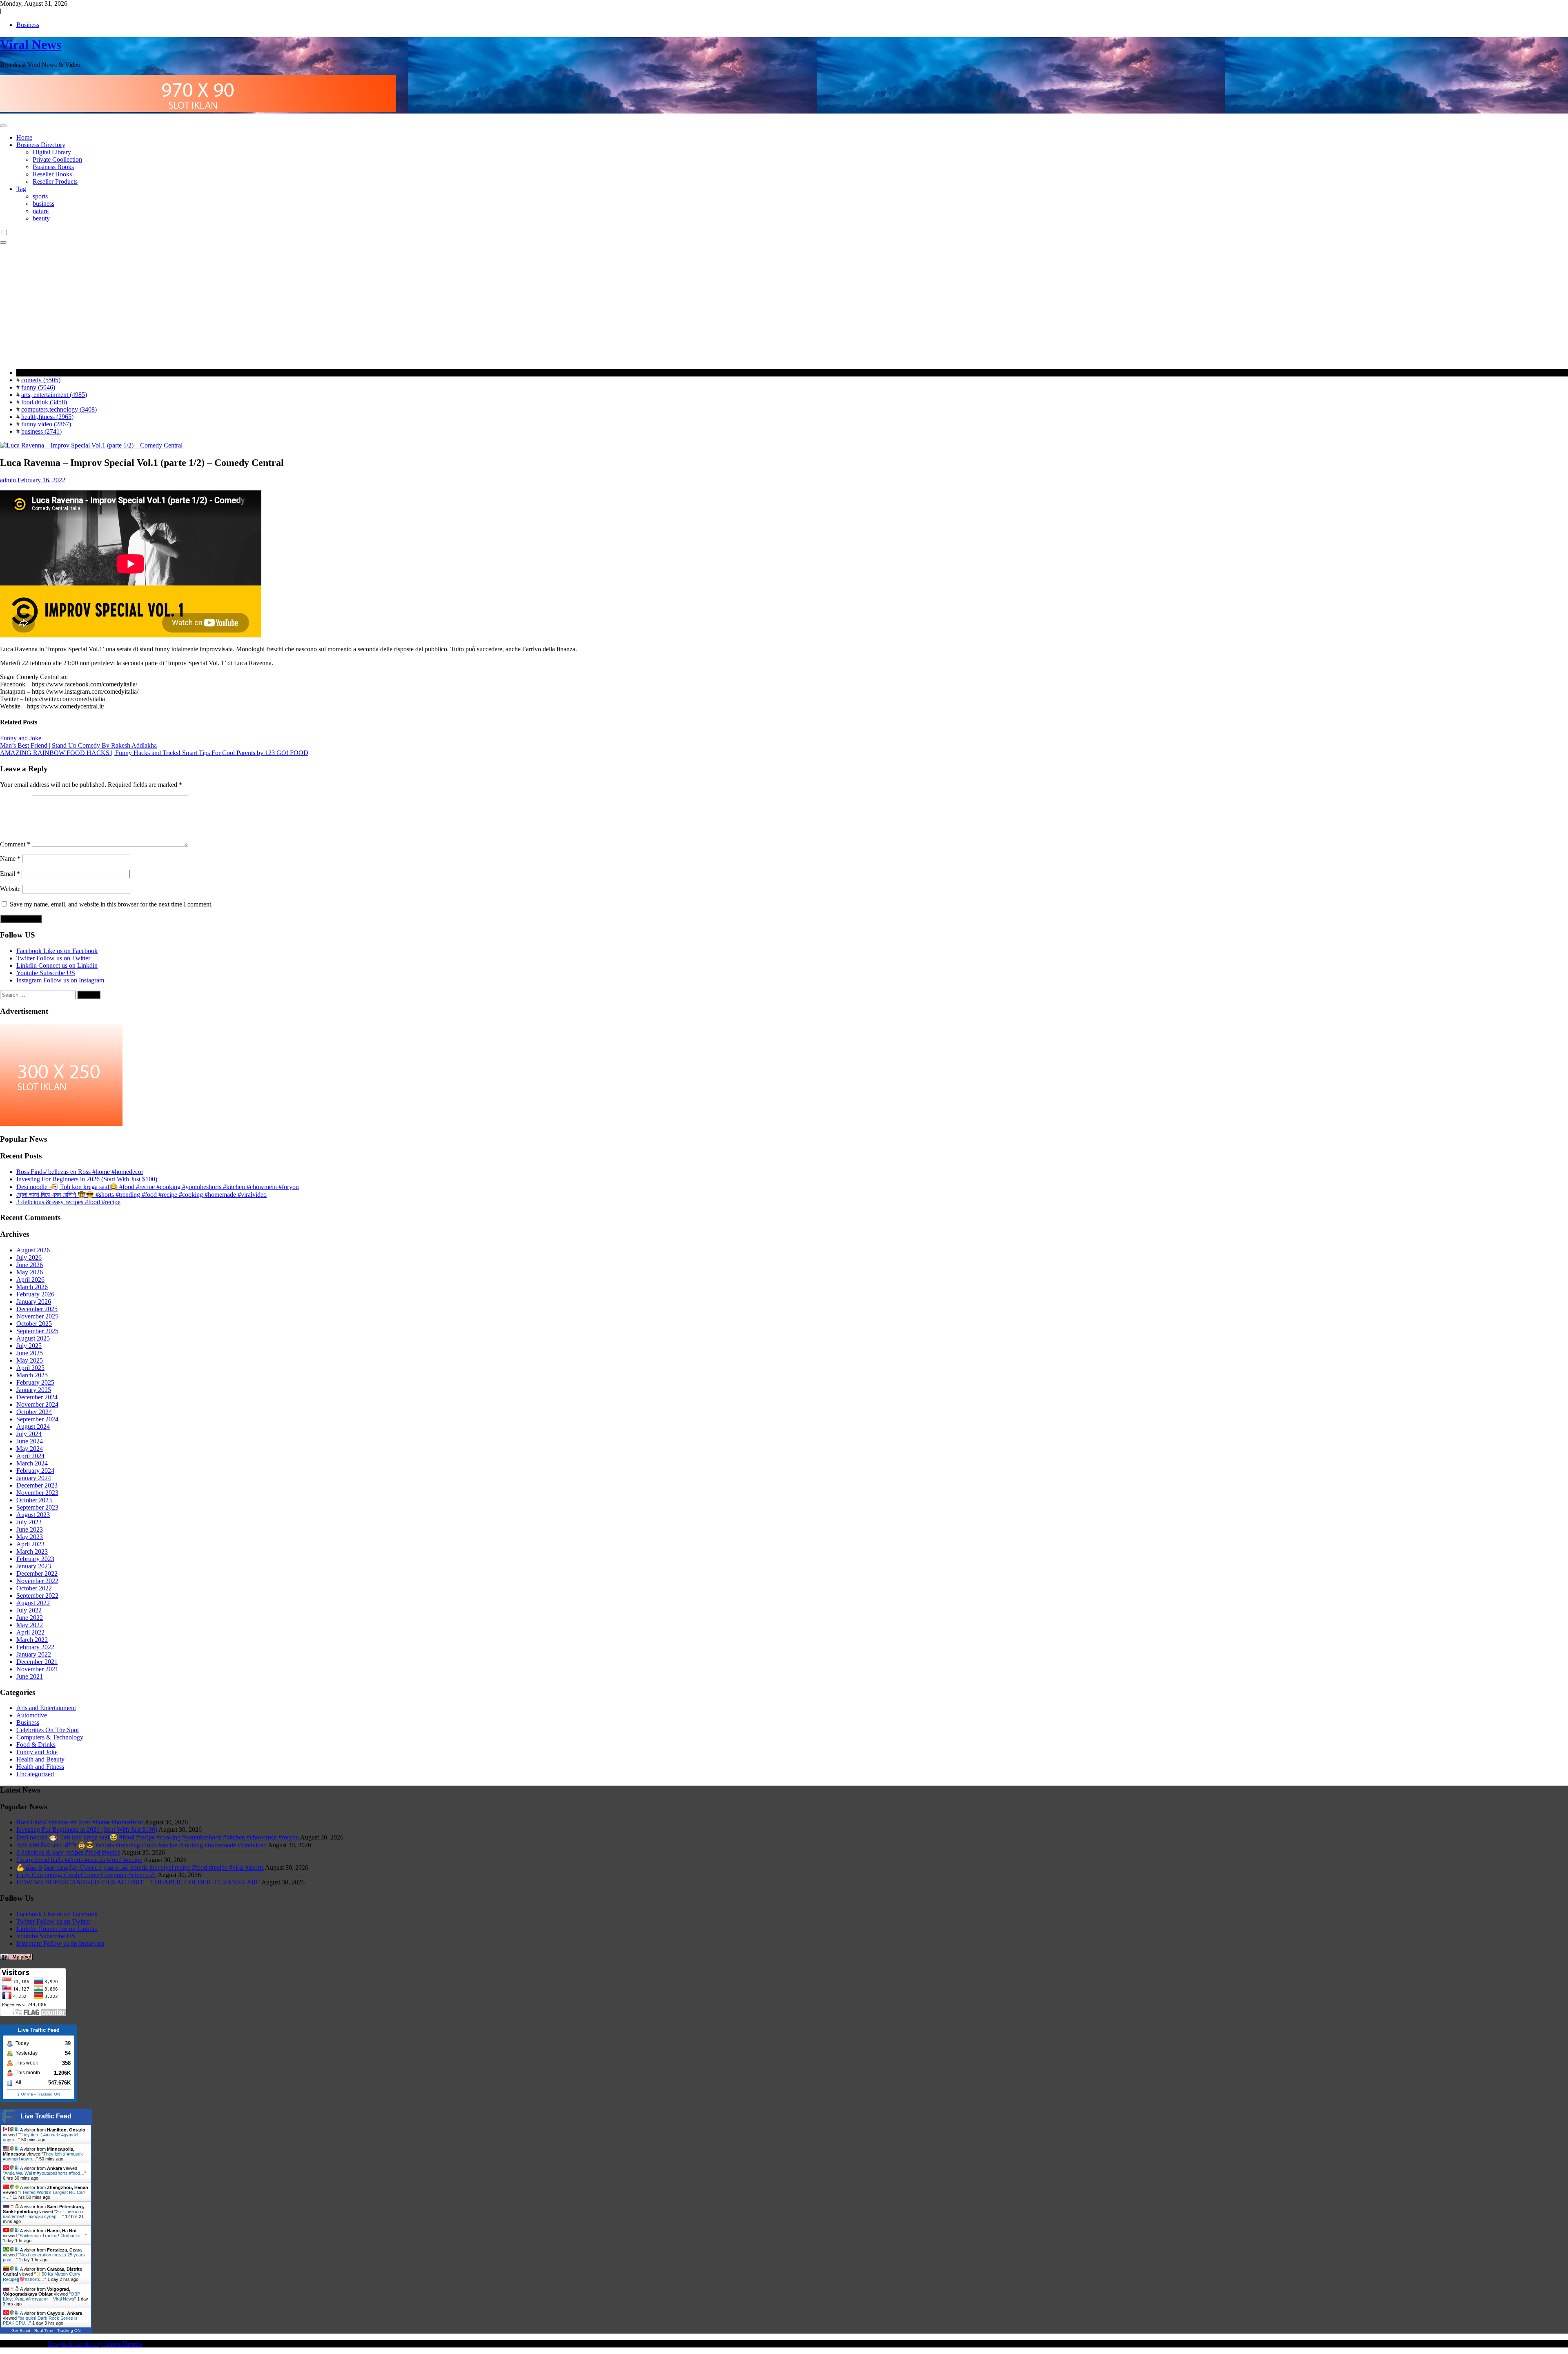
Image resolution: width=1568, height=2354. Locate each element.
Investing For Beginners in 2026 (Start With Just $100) (87, 1179)
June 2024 (30, 1441)
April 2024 (30, 1456)
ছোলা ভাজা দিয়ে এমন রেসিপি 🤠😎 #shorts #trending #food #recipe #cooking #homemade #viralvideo (141, 1195)
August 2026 (33, 1250)
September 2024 (37, 1419)
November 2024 (37, 1404)
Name (10, 859)
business (43, 204)
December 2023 (37, 1485)
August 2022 (33, 1603)
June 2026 (30, 1265)
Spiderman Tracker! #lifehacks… (52, 2236)
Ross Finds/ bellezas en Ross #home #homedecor (80, 1172)
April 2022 (30, 1632)
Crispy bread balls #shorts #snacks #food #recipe (79, 1860)
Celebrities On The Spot (48, 1730)
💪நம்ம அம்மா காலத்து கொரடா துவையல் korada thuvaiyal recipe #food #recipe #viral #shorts (140, 1867)
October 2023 (34, 1500)
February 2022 (35, 1647)
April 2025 (30, 1368)
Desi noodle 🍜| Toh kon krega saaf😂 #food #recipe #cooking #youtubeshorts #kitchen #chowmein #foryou (158, 1187)
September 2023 (37, 1507)
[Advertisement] (784, 305)
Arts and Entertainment (46, 1708)
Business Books (53, 167)
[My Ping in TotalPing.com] (16, 1958)
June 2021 (30, 1676)
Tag (21, 189)
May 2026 (30, 1272)
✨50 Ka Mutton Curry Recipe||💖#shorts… (42, 2277)
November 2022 (37, 1581)
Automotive (32, 1715)
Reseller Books (52, 174)
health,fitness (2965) (47, 417)
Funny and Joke (21, 738)
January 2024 (34, 1478)
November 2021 (37, 1669)
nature (41, 211)
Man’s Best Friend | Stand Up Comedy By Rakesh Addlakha (78, 745)
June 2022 (30, 1618)
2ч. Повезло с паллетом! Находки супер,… (44, 2214)
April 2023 (30, 1544)
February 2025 (35, 1382)
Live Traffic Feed (46, 2116)
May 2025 (30, 1360)
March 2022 (32, 1640)
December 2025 (37, 1309)
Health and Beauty (40, 1759)
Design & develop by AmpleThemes (95, 2344)
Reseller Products (55, 182)
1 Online (25, 2094)
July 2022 (29, 1610)
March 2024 (32, 1463)
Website (10, 889)
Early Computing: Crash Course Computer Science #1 (86, 1875)
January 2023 (34, 1566)
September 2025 (37, 1331)
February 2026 (35, 1294)
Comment (15, 844)
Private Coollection (57, 159)
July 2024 (29, 1434)
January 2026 (34, 1302)
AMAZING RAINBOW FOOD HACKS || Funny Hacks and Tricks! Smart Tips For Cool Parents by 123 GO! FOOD (154, 753)
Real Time (44, 2331)
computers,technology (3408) (59, 409)
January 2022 (34, 1654)
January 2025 (34, 1390)
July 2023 (29, 1522)
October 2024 (34, 1412)
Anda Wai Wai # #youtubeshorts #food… (45, 2173)
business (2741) (41, 431)
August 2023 (33, 1515)
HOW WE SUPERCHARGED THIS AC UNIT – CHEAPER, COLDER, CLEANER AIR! (138, 1882)
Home (24, 137)
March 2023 (32, 1551)
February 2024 (35, 1471)
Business (28, 25)
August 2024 (33, 1426)
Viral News (31, 45)
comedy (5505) (41, 380)
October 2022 (34, 1588)
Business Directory (41, 145)
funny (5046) (38, 387)
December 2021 (37, 1662)
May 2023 (30, 1537)
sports (40, 196)
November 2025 (37, 1316)
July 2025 (29, 1346)
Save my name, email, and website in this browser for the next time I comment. (111, 904)
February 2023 (35, 1559)
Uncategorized (35, 1774)
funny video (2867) (46, 424)
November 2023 (37, 1493)
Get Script (21, 2331)
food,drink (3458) (44, 402)
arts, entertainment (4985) (54, 395)
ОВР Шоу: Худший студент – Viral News (41, 2296)
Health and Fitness (40, 1767)
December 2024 (37, 1397)
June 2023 (30, 1529)
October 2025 (34, 1324)
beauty (41, 218)
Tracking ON (48, 2094)
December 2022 (37, 1573)
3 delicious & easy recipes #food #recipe (68, 1202)
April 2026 (30, 1279)
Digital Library (52, 152)
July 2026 (29, 1257)
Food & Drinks (36, 1745)
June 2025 (30, 1353)
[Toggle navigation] (3, 126)
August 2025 (33, 1338)
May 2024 (30, 1449)
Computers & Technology (50, 1737)
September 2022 (37, 1596)
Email (10, 874)
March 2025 (32, 1375)
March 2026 (32, 1287)
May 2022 (30, 1625)
